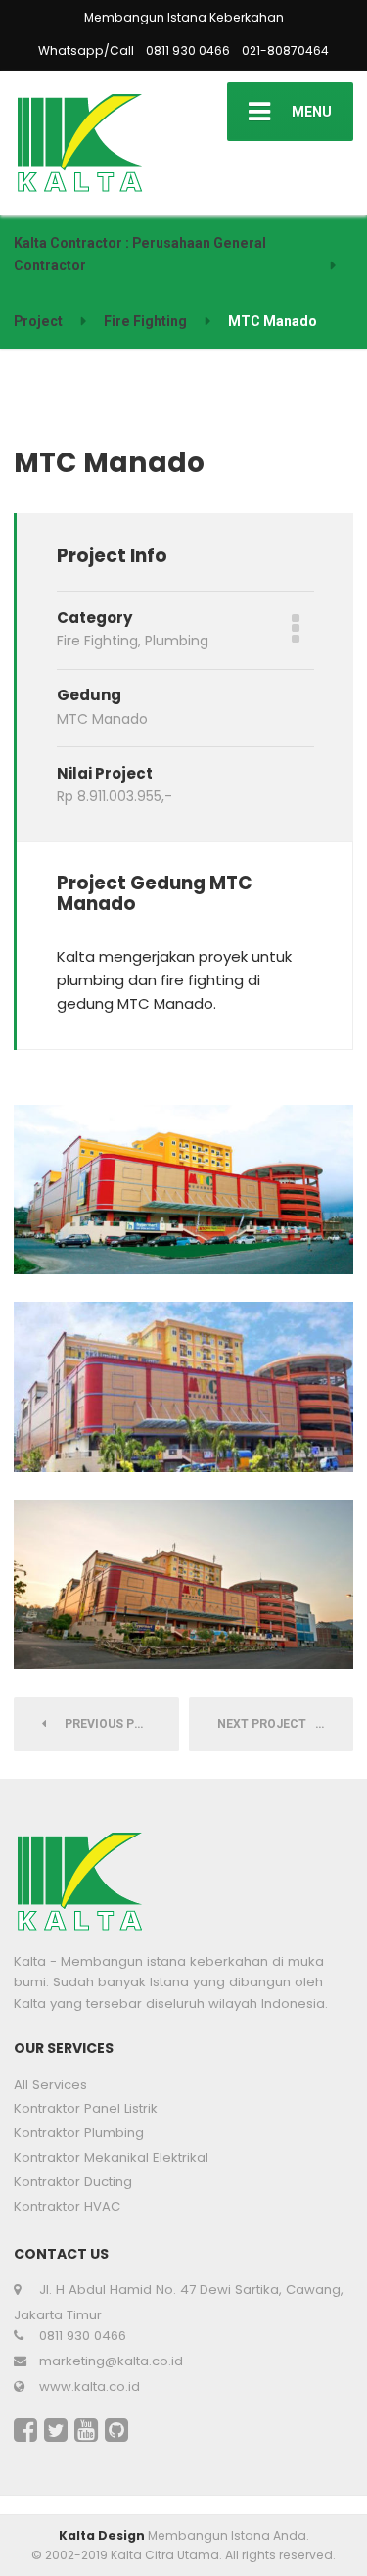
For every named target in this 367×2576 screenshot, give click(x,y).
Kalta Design (102, 2535)
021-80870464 (285, 50)
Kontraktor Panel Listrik (86, 2108)
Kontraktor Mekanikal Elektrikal (111, 2157)
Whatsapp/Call (86, 50)
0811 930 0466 (188, 50)
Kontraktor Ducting (73, 2182)
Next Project (266, 1724)
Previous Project (117, 1724)
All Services (50, 2085)
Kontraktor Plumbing (79, 2133)
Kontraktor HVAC (67, 2206)
